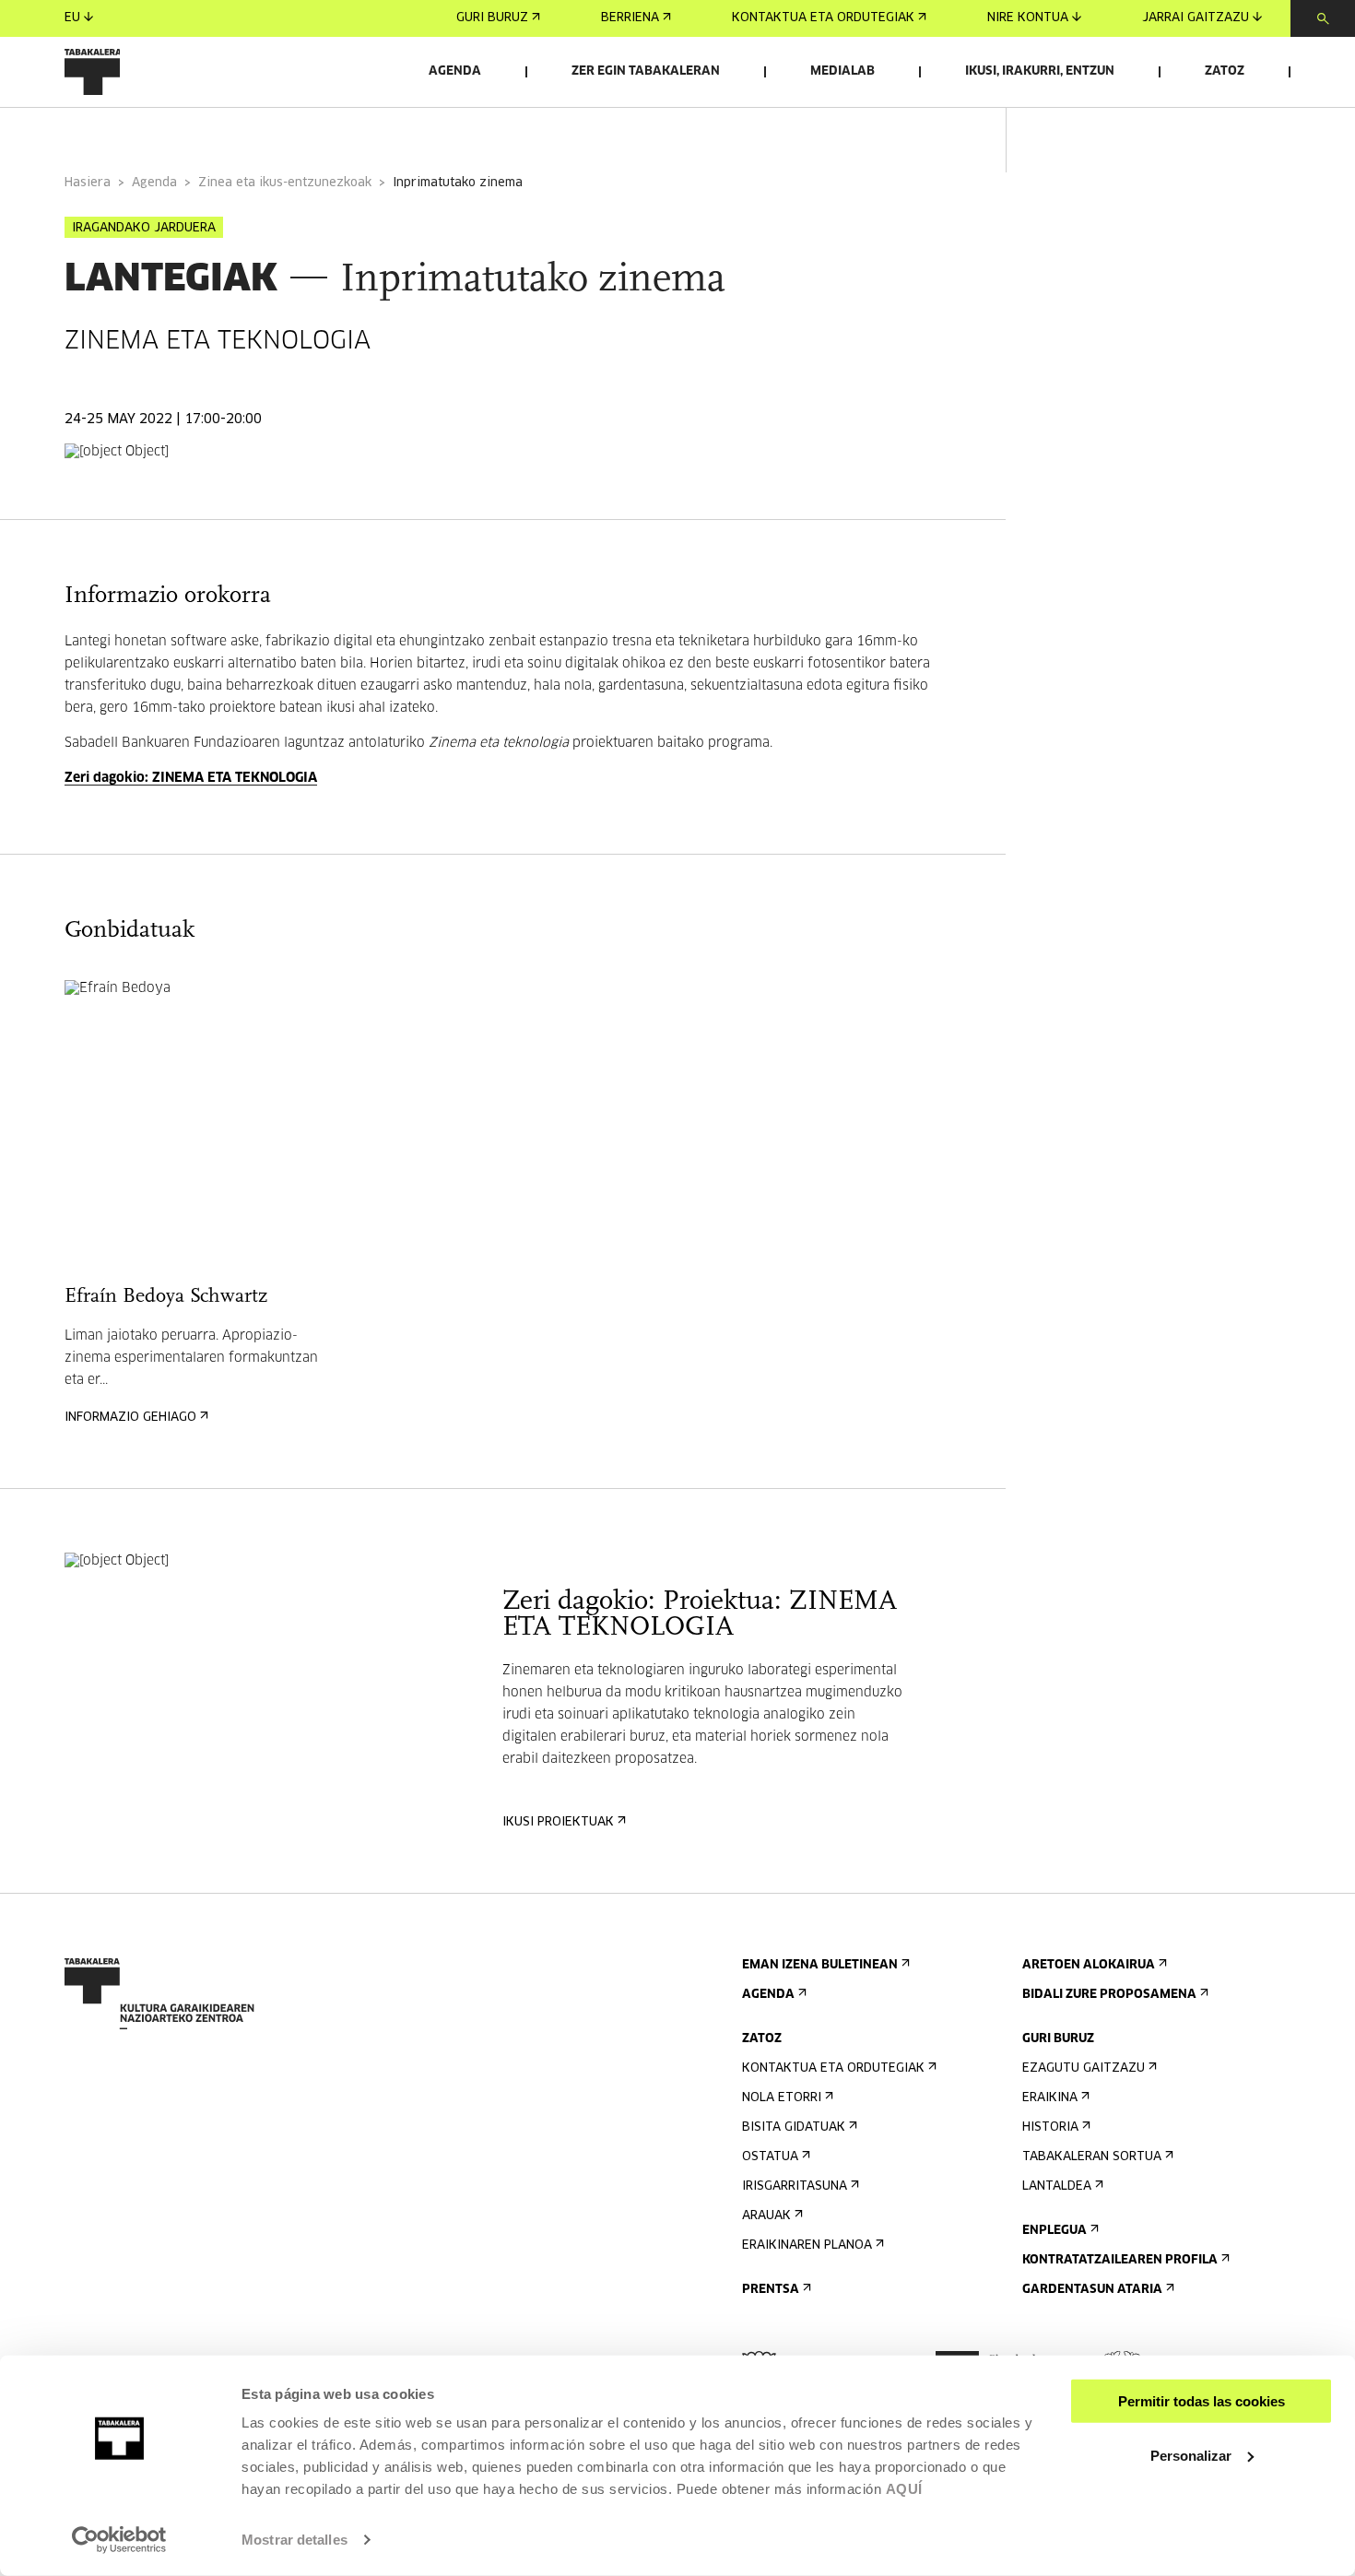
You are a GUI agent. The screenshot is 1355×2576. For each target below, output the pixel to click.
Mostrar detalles (295, 2540)
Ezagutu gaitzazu (1084, 2068)
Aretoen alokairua (1089, 1965)
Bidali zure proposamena (1109, 1995)
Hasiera (88, 183)
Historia (1050, 2127)
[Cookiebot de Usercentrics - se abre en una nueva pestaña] (119, 2540)
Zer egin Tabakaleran (646, 71)
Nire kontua (1028, 18)
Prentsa (771, 2290)
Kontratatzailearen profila (1120, 2260)
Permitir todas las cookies (1202, 2401)
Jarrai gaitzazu (1196, 18)
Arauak (766, 2216)
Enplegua (1055, 2231)
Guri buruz (492, 18)
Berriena (630, 18)
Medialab (842, 71)
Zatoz (1225, 71)
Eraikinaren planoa (807, 2245)
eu (72, 18)
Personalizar (1191, 2455)
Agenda (455, 71)
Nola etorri (782, 2098)
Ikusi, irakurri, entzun (1040, 71)
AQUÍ (904, 2489)
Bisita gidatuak (794, 2127)
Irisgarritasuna (795, 2186)
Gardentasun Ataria (1092, 2290)
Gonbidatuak (302, 132)
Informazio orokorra (140, 132)
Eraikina (1050, 2098)
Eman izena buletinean (820, 1965)
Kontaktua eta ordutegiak (823, 18)
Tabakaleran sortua (1092, 2157)
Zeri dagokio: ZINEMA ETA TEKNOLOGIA (191, 778)
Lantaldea (1057, 2186)
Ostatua (770, 2157)
